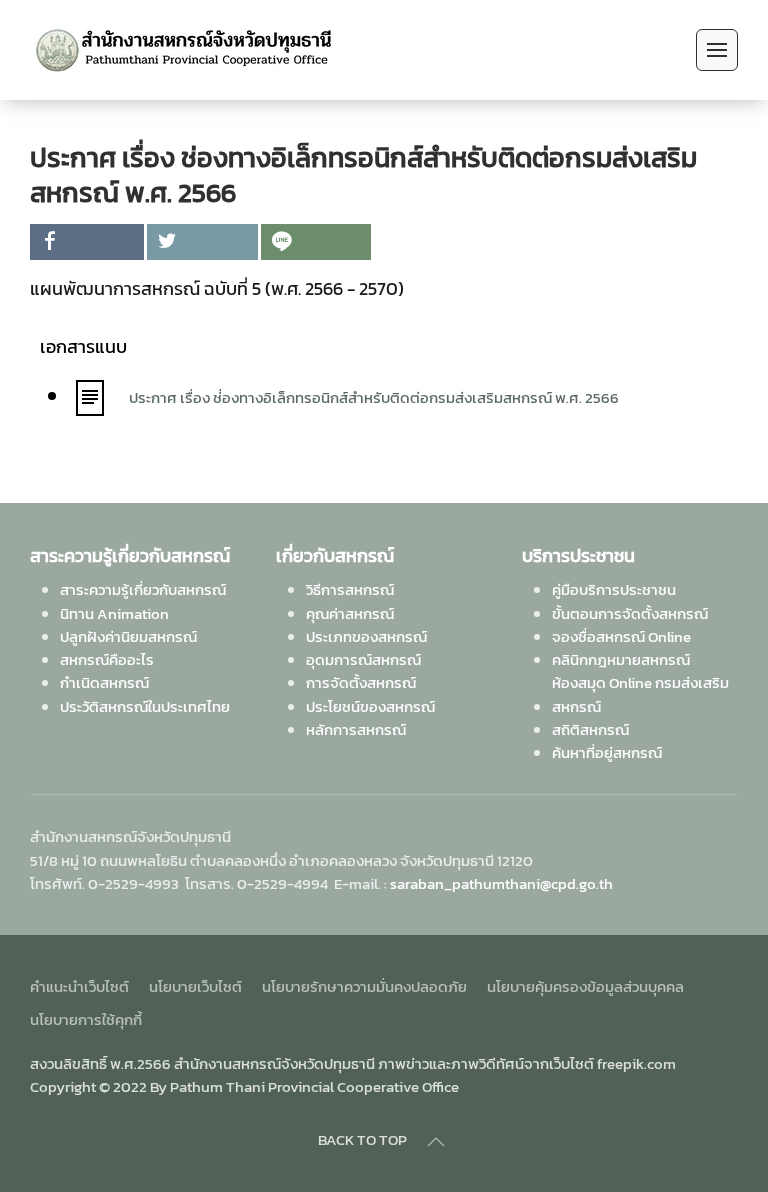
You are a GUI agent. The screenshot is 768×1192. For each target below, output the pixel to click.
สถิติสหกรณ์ (590, 729)
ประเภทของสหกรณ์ (366, 636)
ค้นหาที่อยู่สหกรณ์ (607, 752)
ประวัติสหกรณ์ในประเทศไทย (145, 706)
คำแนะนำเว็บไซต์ (79, 986)
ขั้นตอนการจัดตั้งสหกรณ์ (630, 613)
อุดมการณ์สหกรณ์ (363, 659)
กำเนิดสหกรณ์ (104, 682)
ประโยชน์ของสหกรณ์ (370, 706)
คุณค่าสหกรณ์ (350, 613)
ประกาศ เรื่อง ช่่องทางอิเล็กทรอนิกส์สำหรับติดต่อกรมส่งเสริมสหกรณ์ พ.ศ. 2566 (374, 397)
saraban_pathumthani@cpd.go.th (501, 883)
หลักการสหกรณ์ (356, 729)
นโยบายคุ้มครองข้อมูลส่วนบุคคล (585, 986)
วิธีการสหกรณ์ (350, 589)
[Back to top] (436, 1142)
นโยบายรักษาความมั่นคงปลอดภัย (364, 986)
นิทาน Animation (114, 613)
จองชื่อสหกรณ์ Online (621, 636)
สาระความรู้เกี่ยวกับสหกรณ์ (143, 589)
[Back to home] (183, 50)
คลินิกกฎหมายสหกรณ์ (621, 659)
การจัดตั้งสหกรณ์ (361, 682)
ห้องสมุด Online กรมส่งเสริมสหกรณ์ (640, 694)
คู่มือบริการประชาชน (614, 589)
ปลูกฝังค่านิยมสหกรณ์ (128, 636)
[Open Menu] (717, 50)
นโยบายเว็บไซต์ (195, 986)
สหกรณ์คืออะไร (107, 659)
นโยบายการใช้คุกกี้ (86, 1019)
